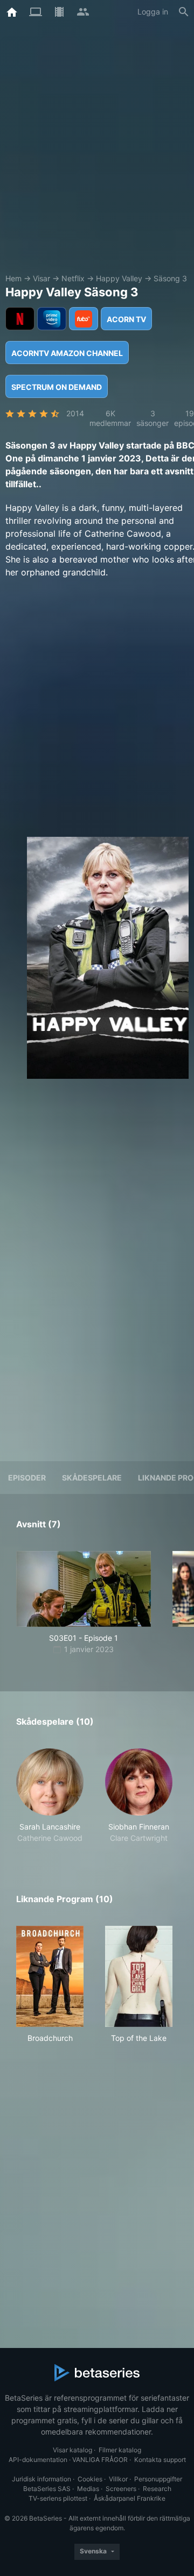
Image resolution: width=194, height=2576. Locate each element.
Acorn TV (126, 319)
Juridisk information (41, 2479)
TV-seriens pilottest (58, 2498)
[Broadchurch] (50, 1976)
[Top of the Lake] (139, 1976)
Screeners (121, 2489)
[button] (50, 1796)
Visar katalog (72, 2450)
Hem (13, 278)
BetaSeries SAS (47, 2489)
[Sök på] (184, 12)
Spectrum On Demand (57, 387)
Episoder (27, 1478)
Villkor (118, 2479)
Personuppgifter (158, 2479)
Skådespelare (92, 1478)
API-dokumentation (38, 2460)
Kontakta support (160, 2460)
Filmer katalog (120, 2450)
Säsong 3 (170, 278)
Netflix (73, 278)
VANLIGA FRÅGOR (100, 2460)
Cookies (90, 2479)
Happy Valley (119, 278)
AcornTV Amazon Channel (67, 353)
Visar (41, 278)
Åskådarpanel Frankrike (130, 2498)
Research (157, 2489)
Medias (88, 2489)
